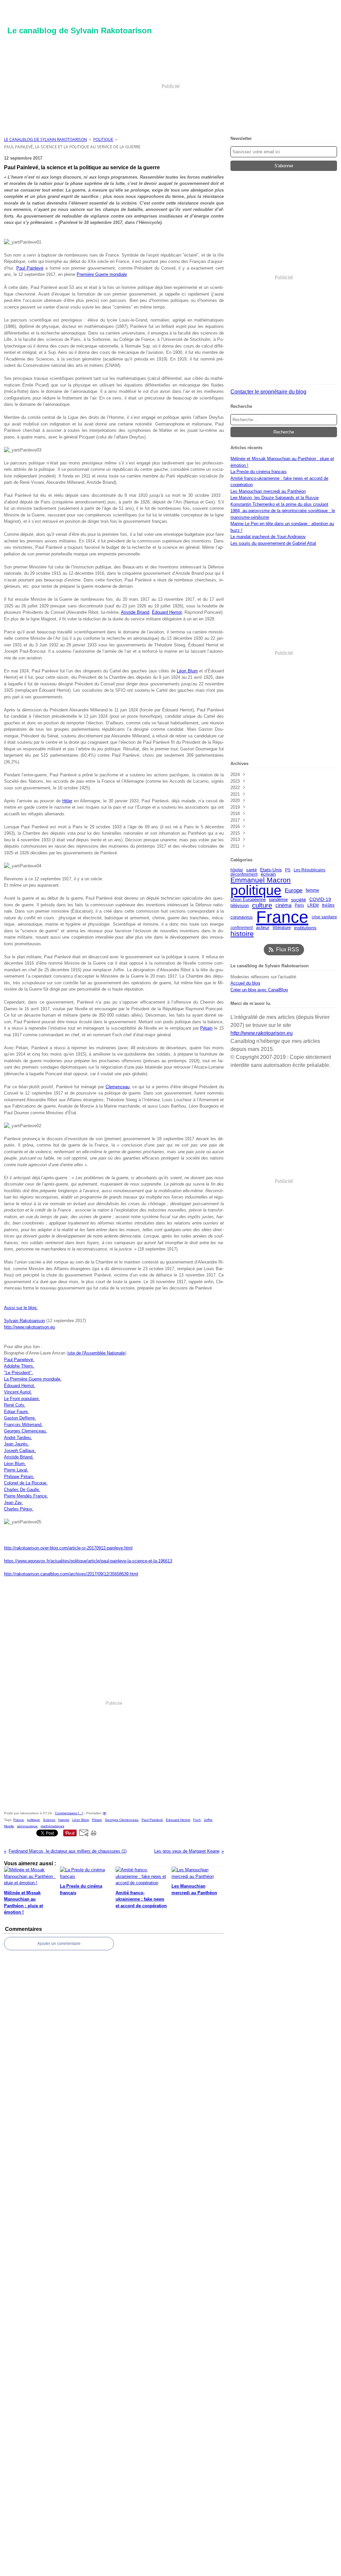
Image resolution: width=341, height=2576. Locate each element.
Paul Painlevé (30, 268)
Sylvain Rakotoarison (24, 1321)
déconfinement (244, 874)
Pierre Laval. (16, 1470)
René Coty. (15, 1405)
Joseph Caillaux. (20, 1451)
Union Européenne (248, 899)
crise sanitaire (324, 917)
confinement (242, 928)
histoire (242, 933)
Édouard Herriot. (20, 1386)
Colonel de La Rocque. (26, 1483)
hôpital (237, 870)
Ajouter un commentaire (59, 1944)
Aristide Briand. (19, 1457)
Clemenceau (118, 1087)
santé (251, 870)
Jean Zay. (13, 1503)
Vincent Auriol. (18, 1392)
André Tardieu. (18, 1438)
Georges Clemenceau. (25, 1431)
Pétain (206, 1028)
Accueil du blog (245, 983)
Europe (294, 890)
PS (288, 870)
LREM (313, 905)
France (282, 917)
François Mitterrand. (23, 1425)
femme (312, 890)
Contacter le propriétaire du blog (268, 392)
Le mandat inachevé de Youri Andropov (268, 537)
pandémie (278, 900)
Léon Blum (187, 671)
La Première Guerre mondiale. (33, 1379)
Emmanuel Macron (261, 880)
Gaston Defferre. (20, 1418)
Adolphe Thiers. (19, 1366)
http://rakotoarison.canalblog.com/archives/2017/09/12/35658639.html (71, 1574)
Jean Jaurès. (16, 1444)
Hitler (67, 801)
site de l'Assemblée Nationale (96, 1353)
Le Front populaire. (22, 1399)
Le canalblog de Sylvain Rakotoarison (45, 139)
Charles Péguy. (19, 1509)
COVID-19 (320, 900)
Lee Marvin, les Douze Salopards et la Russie (275, 498)
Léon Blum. (15, 1464)
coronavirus (242, 917)
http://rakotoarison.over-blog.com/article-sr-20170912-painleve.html (68, 1548)
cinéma (283, 905)
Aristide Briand (135, 612)
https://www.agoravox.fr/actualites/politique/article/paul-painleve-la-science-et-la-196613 (88, 1561)
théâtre (328, 905)
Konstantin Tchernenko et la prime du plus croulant (279, 504)
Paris (299, 905)
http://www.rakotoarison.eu (29, 1327)
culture (262, 905)
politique (103, 139)
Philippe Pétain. (19, 1477)
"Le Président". (18, 1373)
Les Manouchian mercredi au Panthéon (268, 491)
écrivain (268, 874)
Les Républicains (310, 870)
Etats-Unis (271, 870)
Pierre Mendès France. (26, 1496)
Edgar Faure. (16, 1412)
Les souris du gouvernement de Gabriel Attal (273, 543)
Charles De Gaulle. (22, 1490)
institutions (305, 928)
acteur (263, 928)
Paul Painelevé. (19, 1360)
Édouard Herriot (167, 612)
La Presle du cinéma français (259, 472)
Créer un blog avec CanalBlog (259, 990)
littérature (282, 928)
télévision (240, 905)
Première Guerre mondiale (102, 274)
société (299, 900)
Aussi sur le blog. (21, 1308)
